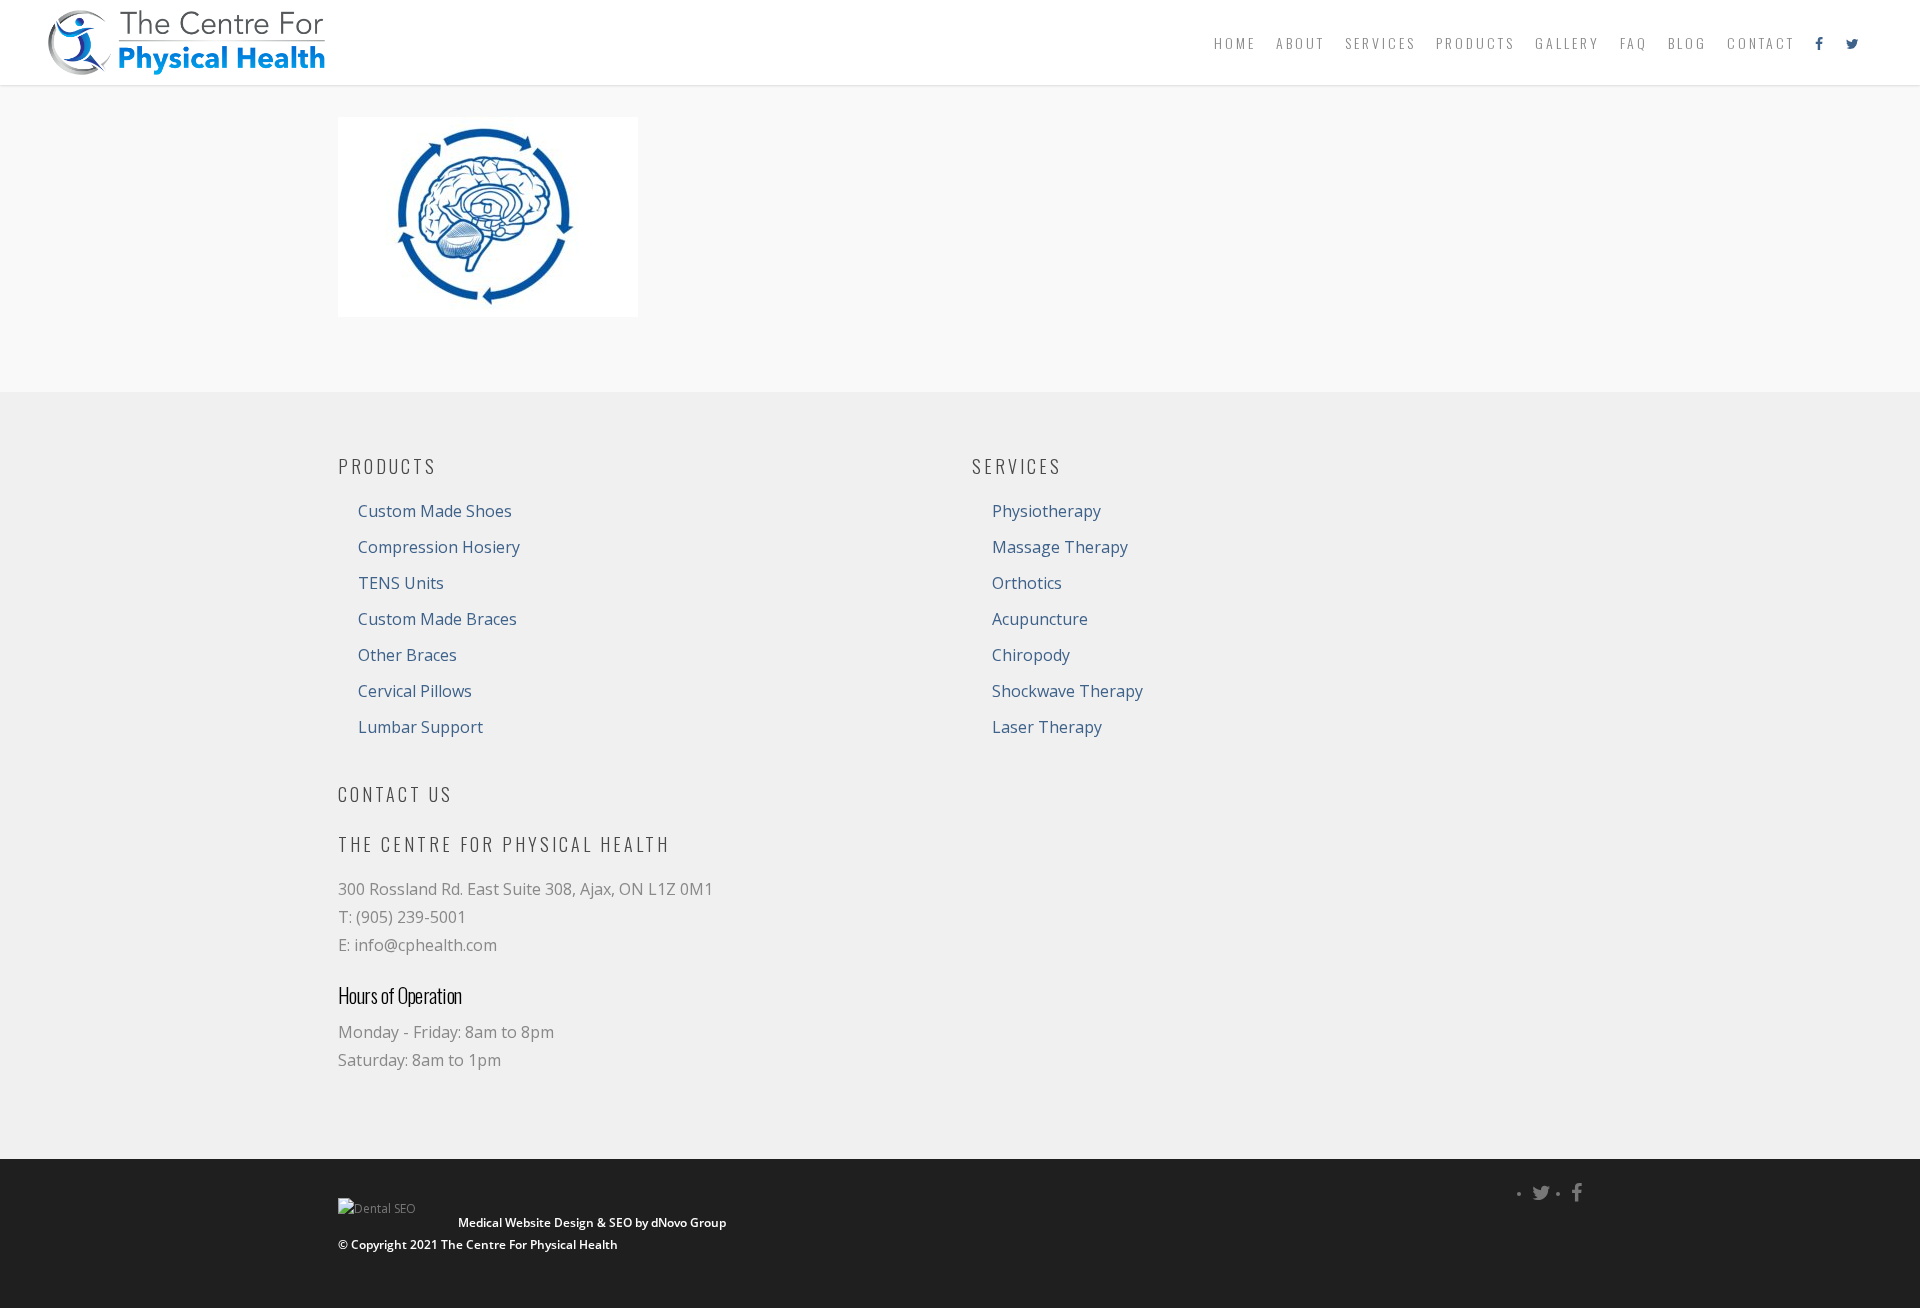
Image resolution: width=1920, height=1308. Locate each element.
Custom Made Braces (437, 619)
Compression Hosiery (439, 547)
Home (1235, 42)
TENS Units (401, 583)
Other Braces (407, 655)
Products (1475, 42)
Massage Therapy (1060, 547)
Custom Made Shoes (435, 511)
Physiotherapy (1046, 511)
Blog (1687, 42)
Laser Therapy (1047, 727)
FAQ (1634, 42)
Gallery (1567, 42)
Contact (1761, 42)
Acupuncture (1040, 619)
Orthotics (1027, 583)
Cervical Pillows (415, 691)
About (1300, 42)
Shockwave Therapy (1067, 691)
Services (1380, 42)
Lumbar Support (420, 727)
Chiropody (1031, 655)
